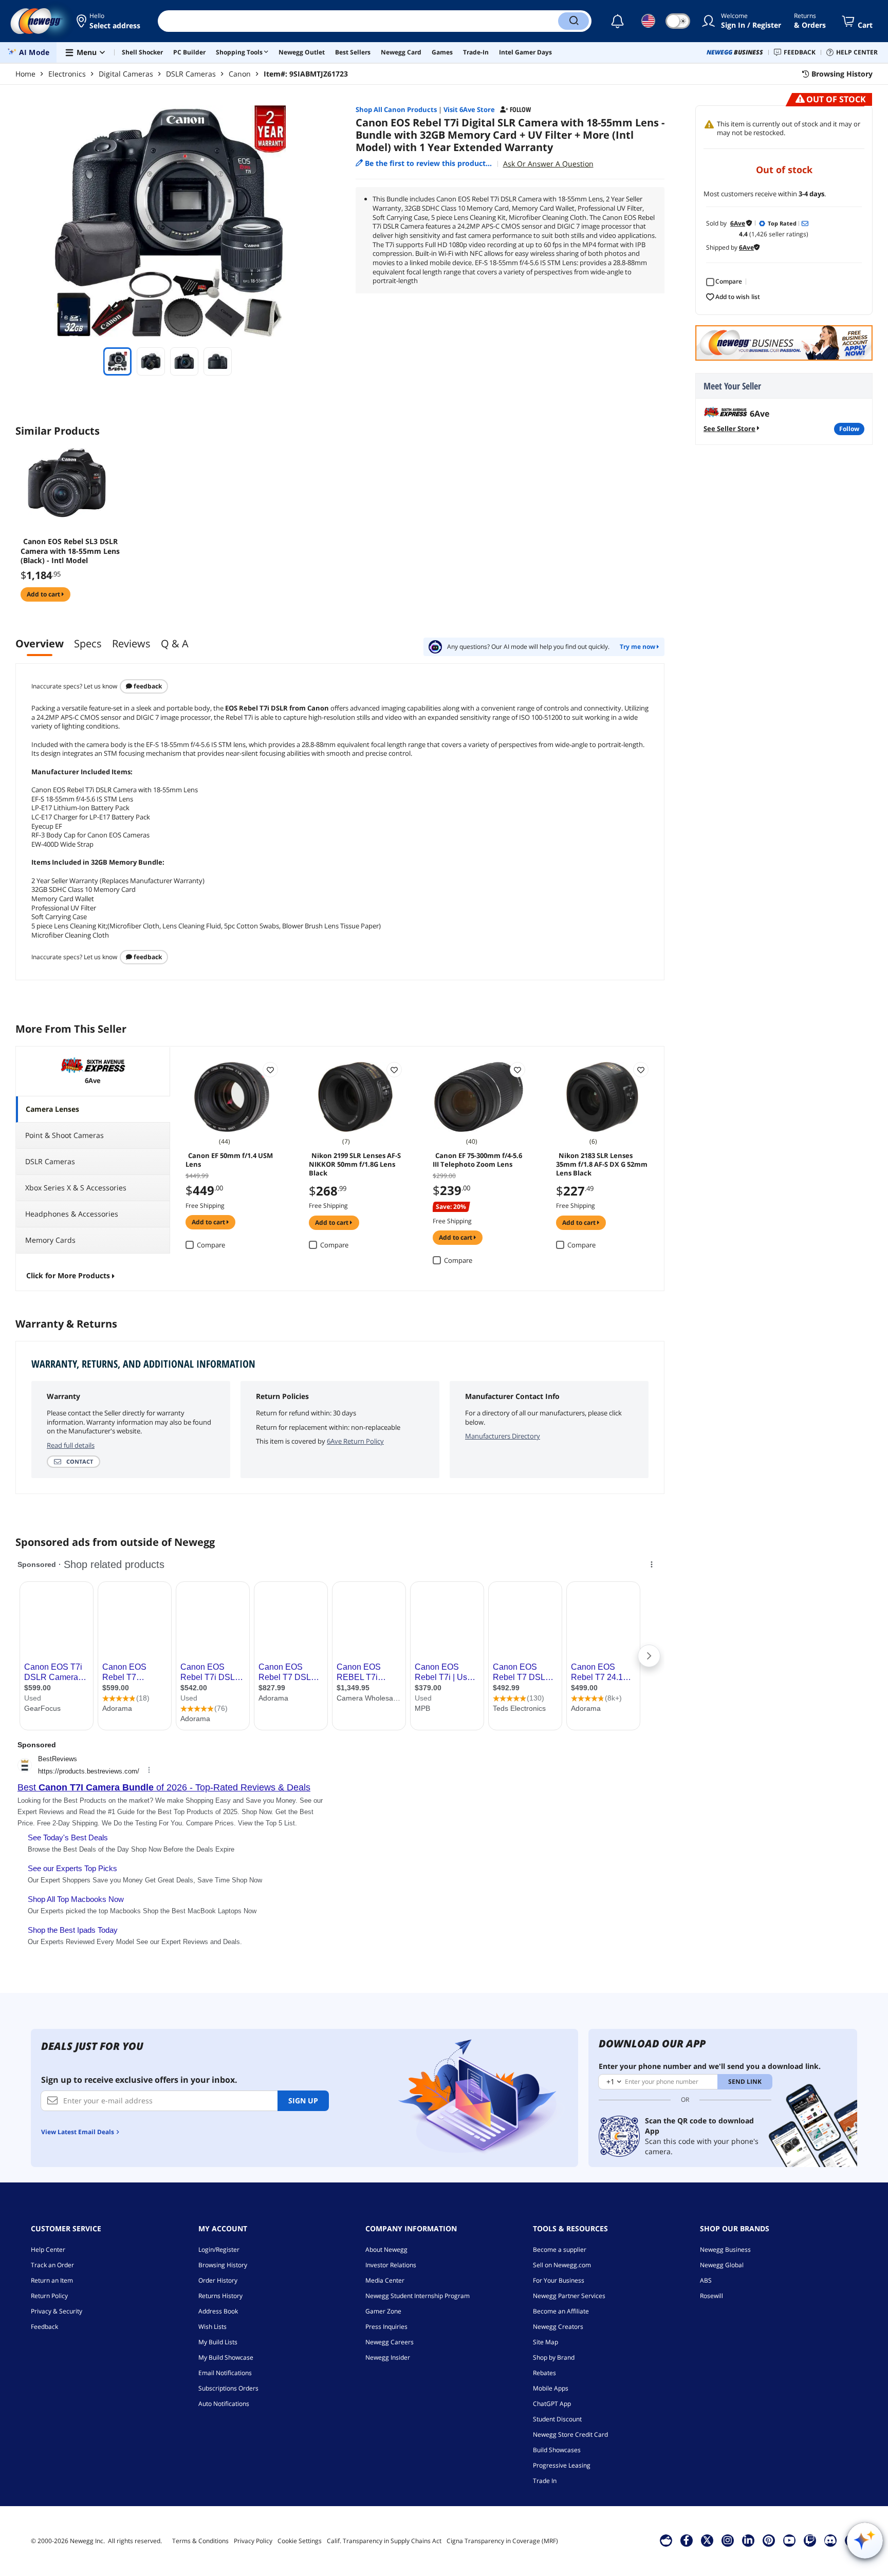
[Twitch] (810, 2540)
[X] (707, 2540)
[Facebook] (686, 2540)
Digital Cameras (126, 74)
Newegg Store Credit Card (570, 2434)
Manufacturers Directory (503, 1436)
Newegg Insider (388, 2357)
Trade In (545, 2481)
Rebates (544, 2373)
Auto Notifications (224, 2404)
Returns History (220, 2296)
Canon (240, 74)
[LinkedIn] (748, 2540)
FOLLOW (849, 429)
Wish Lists (212, 2327)
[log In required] (270, 1070)
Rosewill (711, 2296)
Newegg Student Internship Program (418, 2296)
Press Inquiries (386, 2327)
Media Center (385, 2280)
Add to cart (44, 594)
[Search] (573, 21)
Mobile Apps (551, 2388)
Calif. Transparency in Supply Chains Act (384, 2541)
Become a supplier (560, 2250)
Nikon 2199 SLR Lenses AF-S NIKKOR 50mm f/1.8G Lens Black (355, 1164)
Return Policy (49, 2296)
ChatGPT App (552, 2404)
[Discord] (830, 2540)
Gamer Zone (383, 2311)
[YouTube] (789, 2540)
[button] (109, 21)
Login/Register (219, 2250)
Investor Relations (391, 2265)
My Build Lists (218, 2342)
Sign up (303, 2101)
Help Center (48, 2250)
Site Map (545, 2342)
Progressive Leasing (562, 2465)
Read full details (71, 1445)
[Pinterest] (769, 2540)
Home (25, 74)
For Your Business (559, 2280)
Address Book (218, 2311)
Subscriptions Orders (228, 2388)
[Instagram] (728, 2540)
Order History (218, 2280)
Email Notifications (225, 2373)
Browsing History (223, 2265)
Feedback (147, 686)
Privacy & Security (57, 2311)
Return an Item (52, 2280)
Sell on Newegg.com (562, 2265)
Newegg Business (725, 2250)
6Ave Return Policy (355, 1441)
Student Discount (557, 2419)
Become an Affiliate (561, 2311)
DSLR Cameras (191, 74)
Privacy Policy (253, 2541)
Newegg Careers (390, 2342)
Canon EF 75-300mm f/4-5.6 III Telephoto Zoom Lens (477, 1160)
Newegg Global (722, 2265)
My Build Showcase (226, 2357)
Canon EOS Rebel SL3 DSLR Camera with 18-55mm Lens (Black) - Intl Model (70, 551)
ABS (706, 2280)
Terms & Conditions (200, 2541)
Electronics (67, 74)
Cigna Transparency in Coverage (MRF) (502, 2541)
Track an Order (52, 2265)
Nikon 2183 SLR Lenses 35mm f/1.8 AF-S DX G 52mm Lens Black (602, 1164)
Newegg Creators (558, 2327)
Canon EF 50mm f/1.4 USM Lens (229, 1160)
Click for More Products (68, 1275)
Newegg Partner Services (569, 2296)
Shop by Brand (554, 2357)
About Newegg (386, 2250)
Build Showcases (557, 2450)
